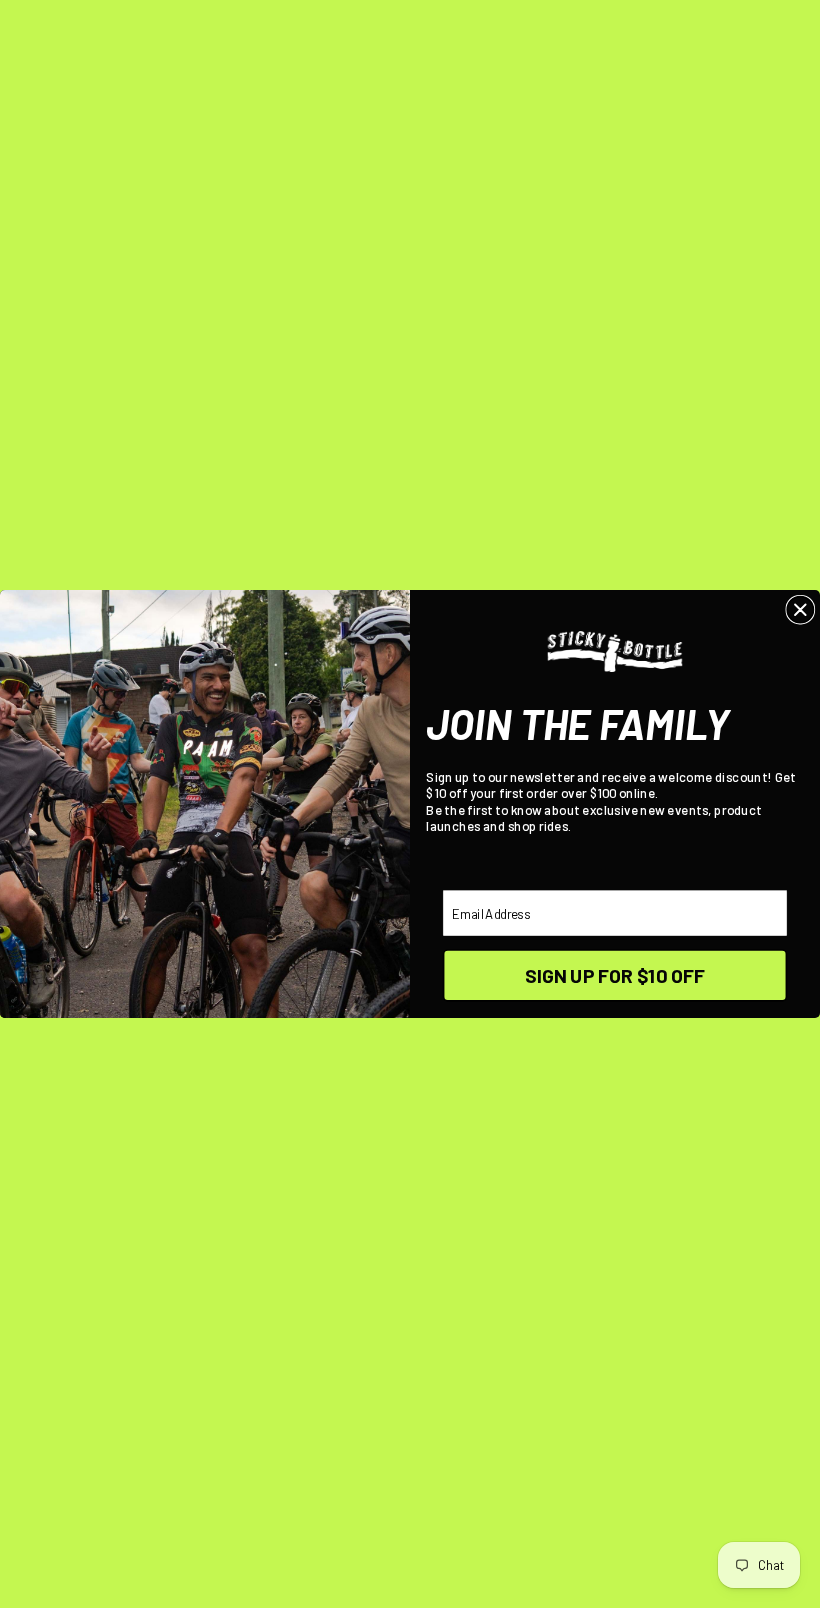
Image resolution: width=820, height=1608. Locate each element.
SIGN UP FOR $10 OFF (615, 975)
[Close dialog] (800, 609)
